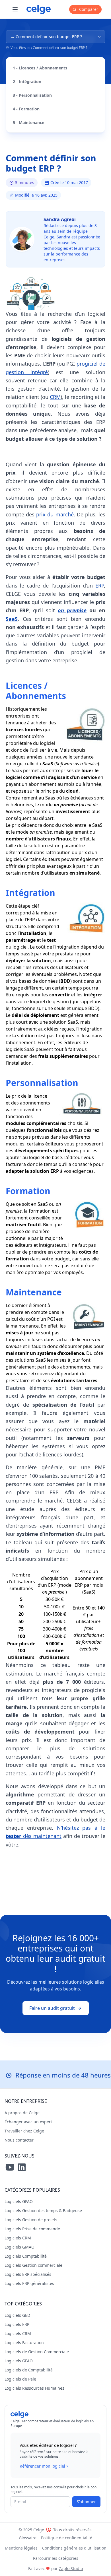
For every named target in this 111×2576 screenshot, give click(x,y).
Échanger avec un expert (28, 2122)
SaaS (12, 619)
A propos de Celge (22, 2113)
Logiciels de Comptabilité (29, 2370)
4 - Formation (26, 109)
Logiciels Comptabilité (26, 2256)
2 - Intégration (27, 82)
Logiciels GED (17, 2315)
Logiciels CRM (18, 2238)
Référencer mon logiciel (42, 2466)
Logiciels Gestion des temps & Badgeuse (43, 2211)
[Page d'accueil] (39, 9)
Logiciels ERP (17, 2324)
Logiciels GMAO (19, 2247)
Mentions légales (21, 2548)
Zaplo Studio (71, 2568)
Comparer (88, 9)
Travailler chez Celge (24, 2131)
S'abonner (86, 2502)
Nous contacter (19, 2140)
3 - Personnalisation (32, 95)
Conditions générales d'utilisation (74, 2548)
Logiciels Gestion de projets (31, 2220)
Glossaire (28, 2538)
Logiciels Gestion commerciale (33, 2265)
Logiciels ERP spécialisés (28, 2274)
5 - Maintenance (28, 122)
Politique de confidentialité (67, 2538)
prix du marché (55, 514)
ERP (100, 586)
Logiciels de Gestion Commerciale (37, 2352)
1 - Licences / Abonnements (40, 68)
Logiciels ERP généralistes (29, 2283)
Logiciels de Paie (20, 2379)
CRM (55, 397)
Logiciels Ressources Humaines (34, 2388)
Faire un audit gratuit (52, 2008)
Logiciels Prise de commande (32, 2229)
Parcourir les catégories (56, 2558)
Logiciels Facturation (24, 2343)
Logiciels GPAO (19, 2201)
